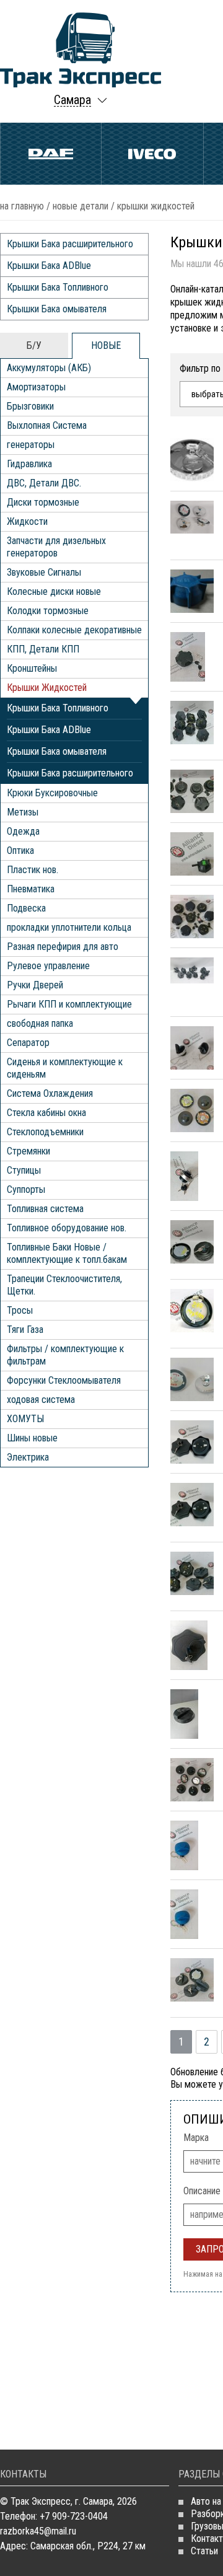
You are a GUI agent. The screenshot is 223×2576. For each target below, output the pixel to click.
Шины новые (32, 1438)
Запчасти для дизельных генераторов (56, 547)
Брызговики (30, 406)
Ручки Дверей (35, 985)
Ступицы (24, 1170)
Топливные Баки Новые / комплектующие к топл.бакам (67, 1253)
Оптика (20, 851)
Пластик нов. (33, 870)
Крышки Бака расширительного (70, 244)
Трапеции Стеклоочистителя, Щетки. (64, 1285)
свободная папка (40, 1023)
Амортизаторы (36, 387)
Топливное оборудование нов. (67, 1228)
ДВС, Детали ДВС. (44, 483)
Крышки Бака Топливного (58, 287)
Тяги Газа (25, 1330)
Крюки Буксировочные (52, 793)
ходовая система (41, 1400)
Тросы (20, 1310)
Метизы (23, 812)
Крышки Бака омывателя (57, 309)
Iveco (152, 154)
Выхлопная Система (47, 425)
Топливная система (45, 1209)
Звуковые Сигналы (44, 572)
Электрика (28, 1457)
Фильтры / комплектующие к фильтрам (65, 1355)
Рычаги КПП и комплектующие (69, 1004)
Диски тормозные (43, 502)
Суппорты (26, 1189)
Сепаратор (28, 1043)
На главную (22, 206)
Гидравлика (29, 464)
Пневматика (31, 889)
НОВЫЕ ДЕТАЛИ (81, 206)
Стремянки (28, 1151)
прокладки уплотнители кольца (69, 927)
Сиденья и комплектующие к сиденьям (65, 1068)
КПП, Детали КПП (43, 649)
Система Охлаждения (50, 1093)
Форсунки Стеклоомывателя (64, 1380)
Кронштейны (32, 668)
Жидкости (27, 521)
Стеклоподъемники (45, 1132)
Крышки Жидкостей (47, 688)
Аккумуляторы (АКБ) (49, 368)
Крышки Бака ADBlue (49, 266)
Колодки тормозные (48, 611)
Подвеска (26, 908)
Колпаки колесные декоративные (74, 630)
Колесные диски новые (54, 591)
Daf (51, 154)
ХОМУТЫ (25, 1419)
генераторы (31, 445)
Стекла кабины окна (46, 1113)
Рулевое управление (48, 966)
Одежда (23, 831)
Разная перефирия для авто (63, 947)
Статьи (204, 2551)
